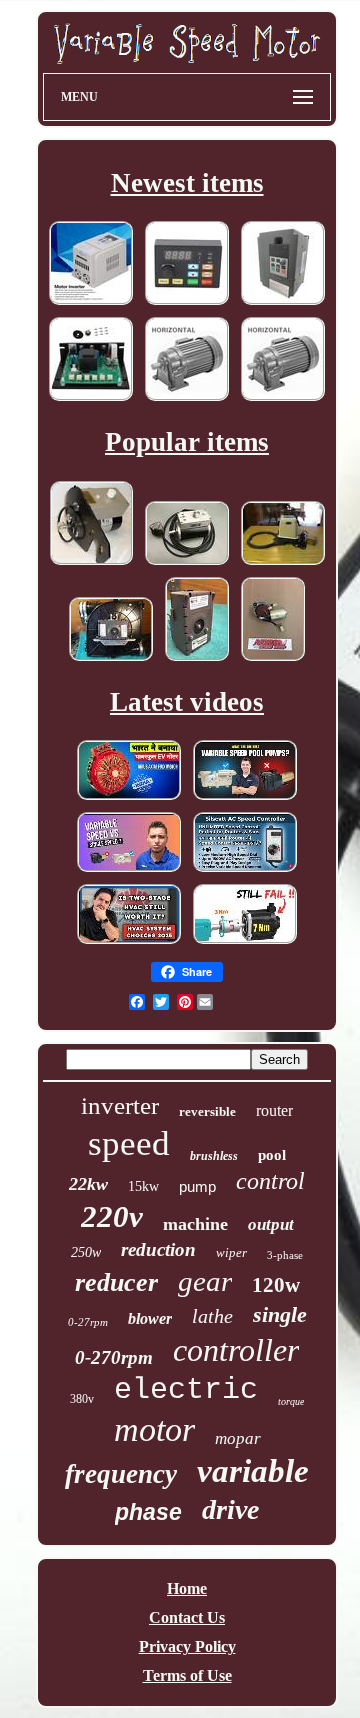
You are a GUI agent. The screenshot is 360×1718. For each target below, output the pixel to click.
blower (150, 1318)
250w (86, 1252)
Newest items (187, 183)
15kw (143, 1186)
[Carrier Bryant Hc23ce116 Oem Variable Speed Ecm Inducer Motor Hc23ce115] (197, 659)
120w (276, 1285)
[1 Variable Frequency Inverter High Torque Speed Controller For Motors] (91, 303)
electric (186, 1390)
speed (129, 1143)
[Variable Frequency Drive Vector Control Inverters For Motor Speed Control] (283, 303)
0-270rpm (114, 1357)
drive (230, 1509)
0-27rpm (88, 1322)
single (280, 1314)
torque (291, 1401)
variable (253, 1471)
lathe (212, 1316)
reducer (116, 1282)
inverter (120, 1105)
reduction (158, 1249)
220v (112, 1216)
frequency (121, 1474)
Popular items (187, 442)
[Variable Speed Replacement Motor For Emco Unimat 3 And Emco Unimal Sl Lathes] (187, 563)
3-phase (285, 1255)
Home (187, 1588)
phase (148, 1512)
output (271, 1224)
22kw (88, 1184)
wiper (231, 1252)
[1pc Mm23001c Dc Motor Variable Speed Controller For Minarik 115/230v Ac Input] (91, 399)
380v (82, 1399)
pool (272, 1155)
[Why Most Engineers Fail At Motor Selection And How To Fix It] (245, 942)
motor (154, 1429)
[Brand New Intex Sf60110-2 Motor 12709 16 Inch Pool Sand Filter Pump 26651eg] (283, 563)
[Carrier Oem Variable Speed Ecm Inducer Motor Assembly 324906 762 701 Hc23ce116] (111, 659)
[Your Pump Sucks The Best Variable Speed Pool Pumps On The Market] (245, 798)
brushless (214, 1156)
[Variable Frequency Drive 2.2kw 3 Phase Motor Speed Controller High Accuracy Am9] (187, 303)
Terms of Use (187, 1675)
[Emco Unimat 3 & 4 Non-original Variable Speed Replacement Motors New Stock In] (91, 563)
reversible (207, 1111)
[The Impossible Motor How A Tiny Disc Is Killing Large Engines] (129, 798)
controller (236, 1350)
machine (195, 1224)
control (270, 1181)
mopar (238, 1438)
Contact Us (187, 1617)
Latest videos (187, 702)
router (274, 1110)
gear (205, 1281)
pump (197, 1186)
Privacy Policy (187, 1646)
